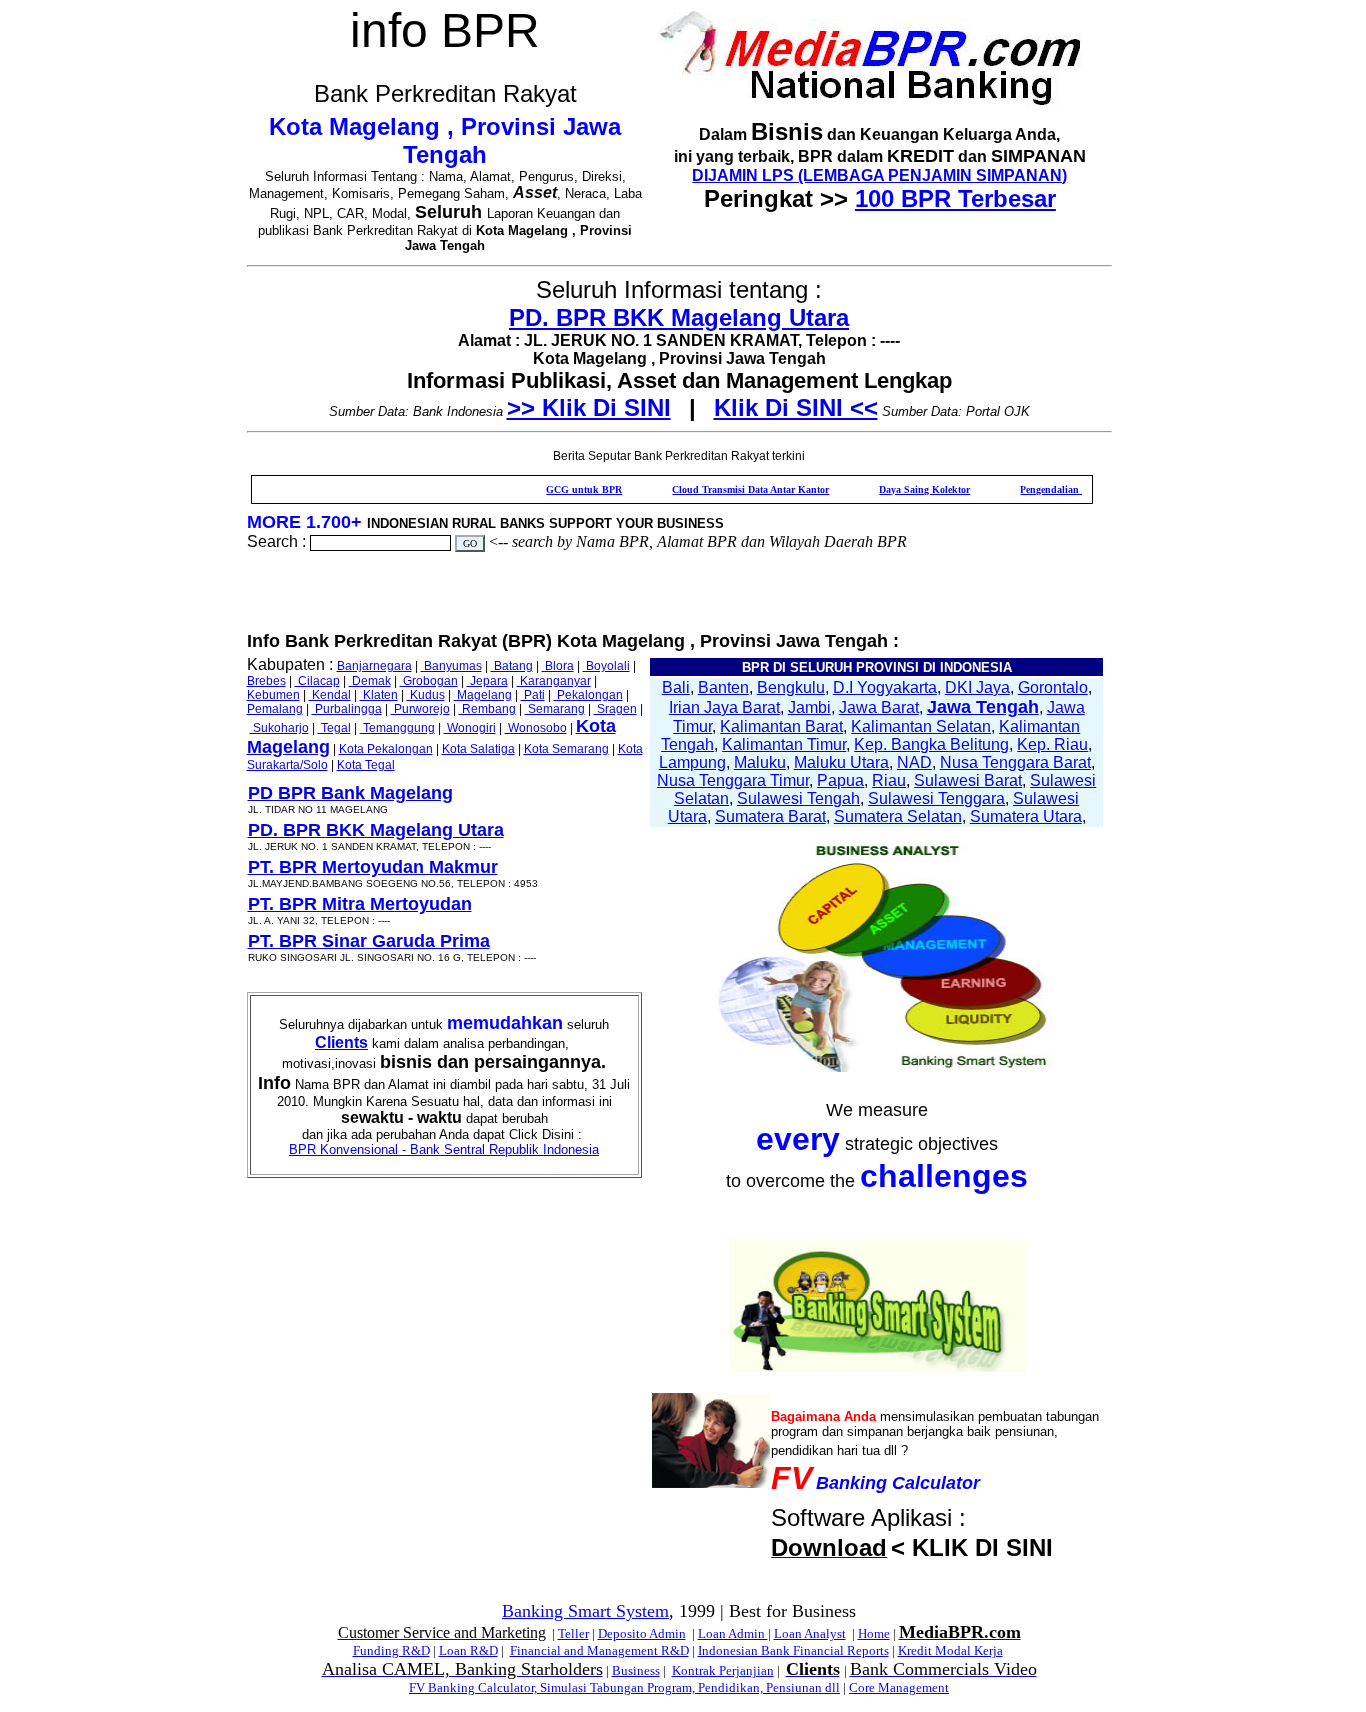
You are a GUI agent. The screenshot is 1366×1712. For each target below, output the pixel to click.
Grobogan (429, 681)
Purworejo (420, 709)
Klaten (379, 695)
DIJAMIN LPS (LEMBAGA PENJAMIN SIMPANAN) (879, 175)
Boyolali (606, 666)
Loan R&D (468, 1650)
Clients (341, 1042)
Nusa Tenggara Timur (733, 780)
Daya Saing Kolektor (889, 489)
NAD (914, 762)
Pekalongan (588, 695)
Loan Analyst (810, 1633)
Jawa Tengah (983, 707)
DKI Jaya (977, 687)
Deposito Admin (642, 1633)
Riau (889, 780)
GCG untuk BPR (549, 489)
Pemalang (275, 709)
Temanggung (397, 728)
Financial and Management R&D (599, 1650)
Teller (573, 1633)
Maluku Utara (841, 762)
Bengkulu (791, 687)
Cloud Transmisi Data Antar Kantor (715, 489)
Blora (558, 666)
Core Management (899, 1687)
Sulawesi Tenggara (936, 798)
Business (636, 1670)
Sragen (615, 709)
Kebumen (273, 695)
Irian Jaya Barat (724, 707)
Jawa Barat (879, 707)
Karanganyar (554, 681)
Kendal (330, 695)
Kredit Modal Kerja (950, 1650)
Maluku (760, 762)
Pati (533, 695)
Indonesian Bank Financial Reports (793, 1650)
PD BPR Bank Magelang (350, 793)
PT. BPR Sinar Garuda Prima (369, 941)
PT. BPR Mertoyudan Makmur (373, 867)
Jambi (809, 707)
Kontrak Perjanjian (723, 1670)
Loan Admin (733, 1633)
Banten (723, 687)
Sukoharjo (279, 728)
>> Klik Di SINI (589, 407)
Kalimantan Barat (781, 726)
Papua (840, 780)
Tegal (334, 728)
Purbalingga (347, 709)
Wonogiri (470, 728)
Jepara (487, 681)
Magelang (483, 695)
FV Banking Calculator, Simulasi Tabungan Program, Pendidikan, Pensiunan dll (624, 1687)
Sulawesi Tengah (798, 798)
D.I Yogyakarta (885, 687)
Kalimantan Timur (784, 744)
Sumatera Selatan (898, 816)
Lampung (692, 762)
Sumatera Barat (770, 816)
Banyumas (451, 666)
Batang (512, 666)
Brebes (266, 681)
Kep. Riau (1052, 744)
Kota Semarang (566, 749)
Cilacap (317, 681)
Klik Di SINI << (796, 407)
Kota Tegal (366, 765)
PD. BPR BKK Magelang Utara (679, 317)
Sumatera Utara (1026, 816)
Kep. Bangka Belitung (931, 744)
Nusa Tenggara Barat (1015, 762)
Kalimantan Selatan (921, 726)
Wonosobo (536, 728)
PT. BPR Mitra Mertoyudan (360, 904)
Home (874, 1633)
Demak (370, 681)
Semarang (555, 709)
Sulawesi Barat (968, 780)
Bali (676, 687)
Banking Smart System (585, 1611)
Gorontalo (1053, 687)
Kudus (426, 695)
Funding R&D (391, 1650)
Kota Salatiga (478, 749)
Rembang (487, 709)
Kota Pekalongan (386, 749)
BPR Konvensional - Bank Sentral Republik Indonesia (444, 1149)
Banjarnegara (374, 666)
